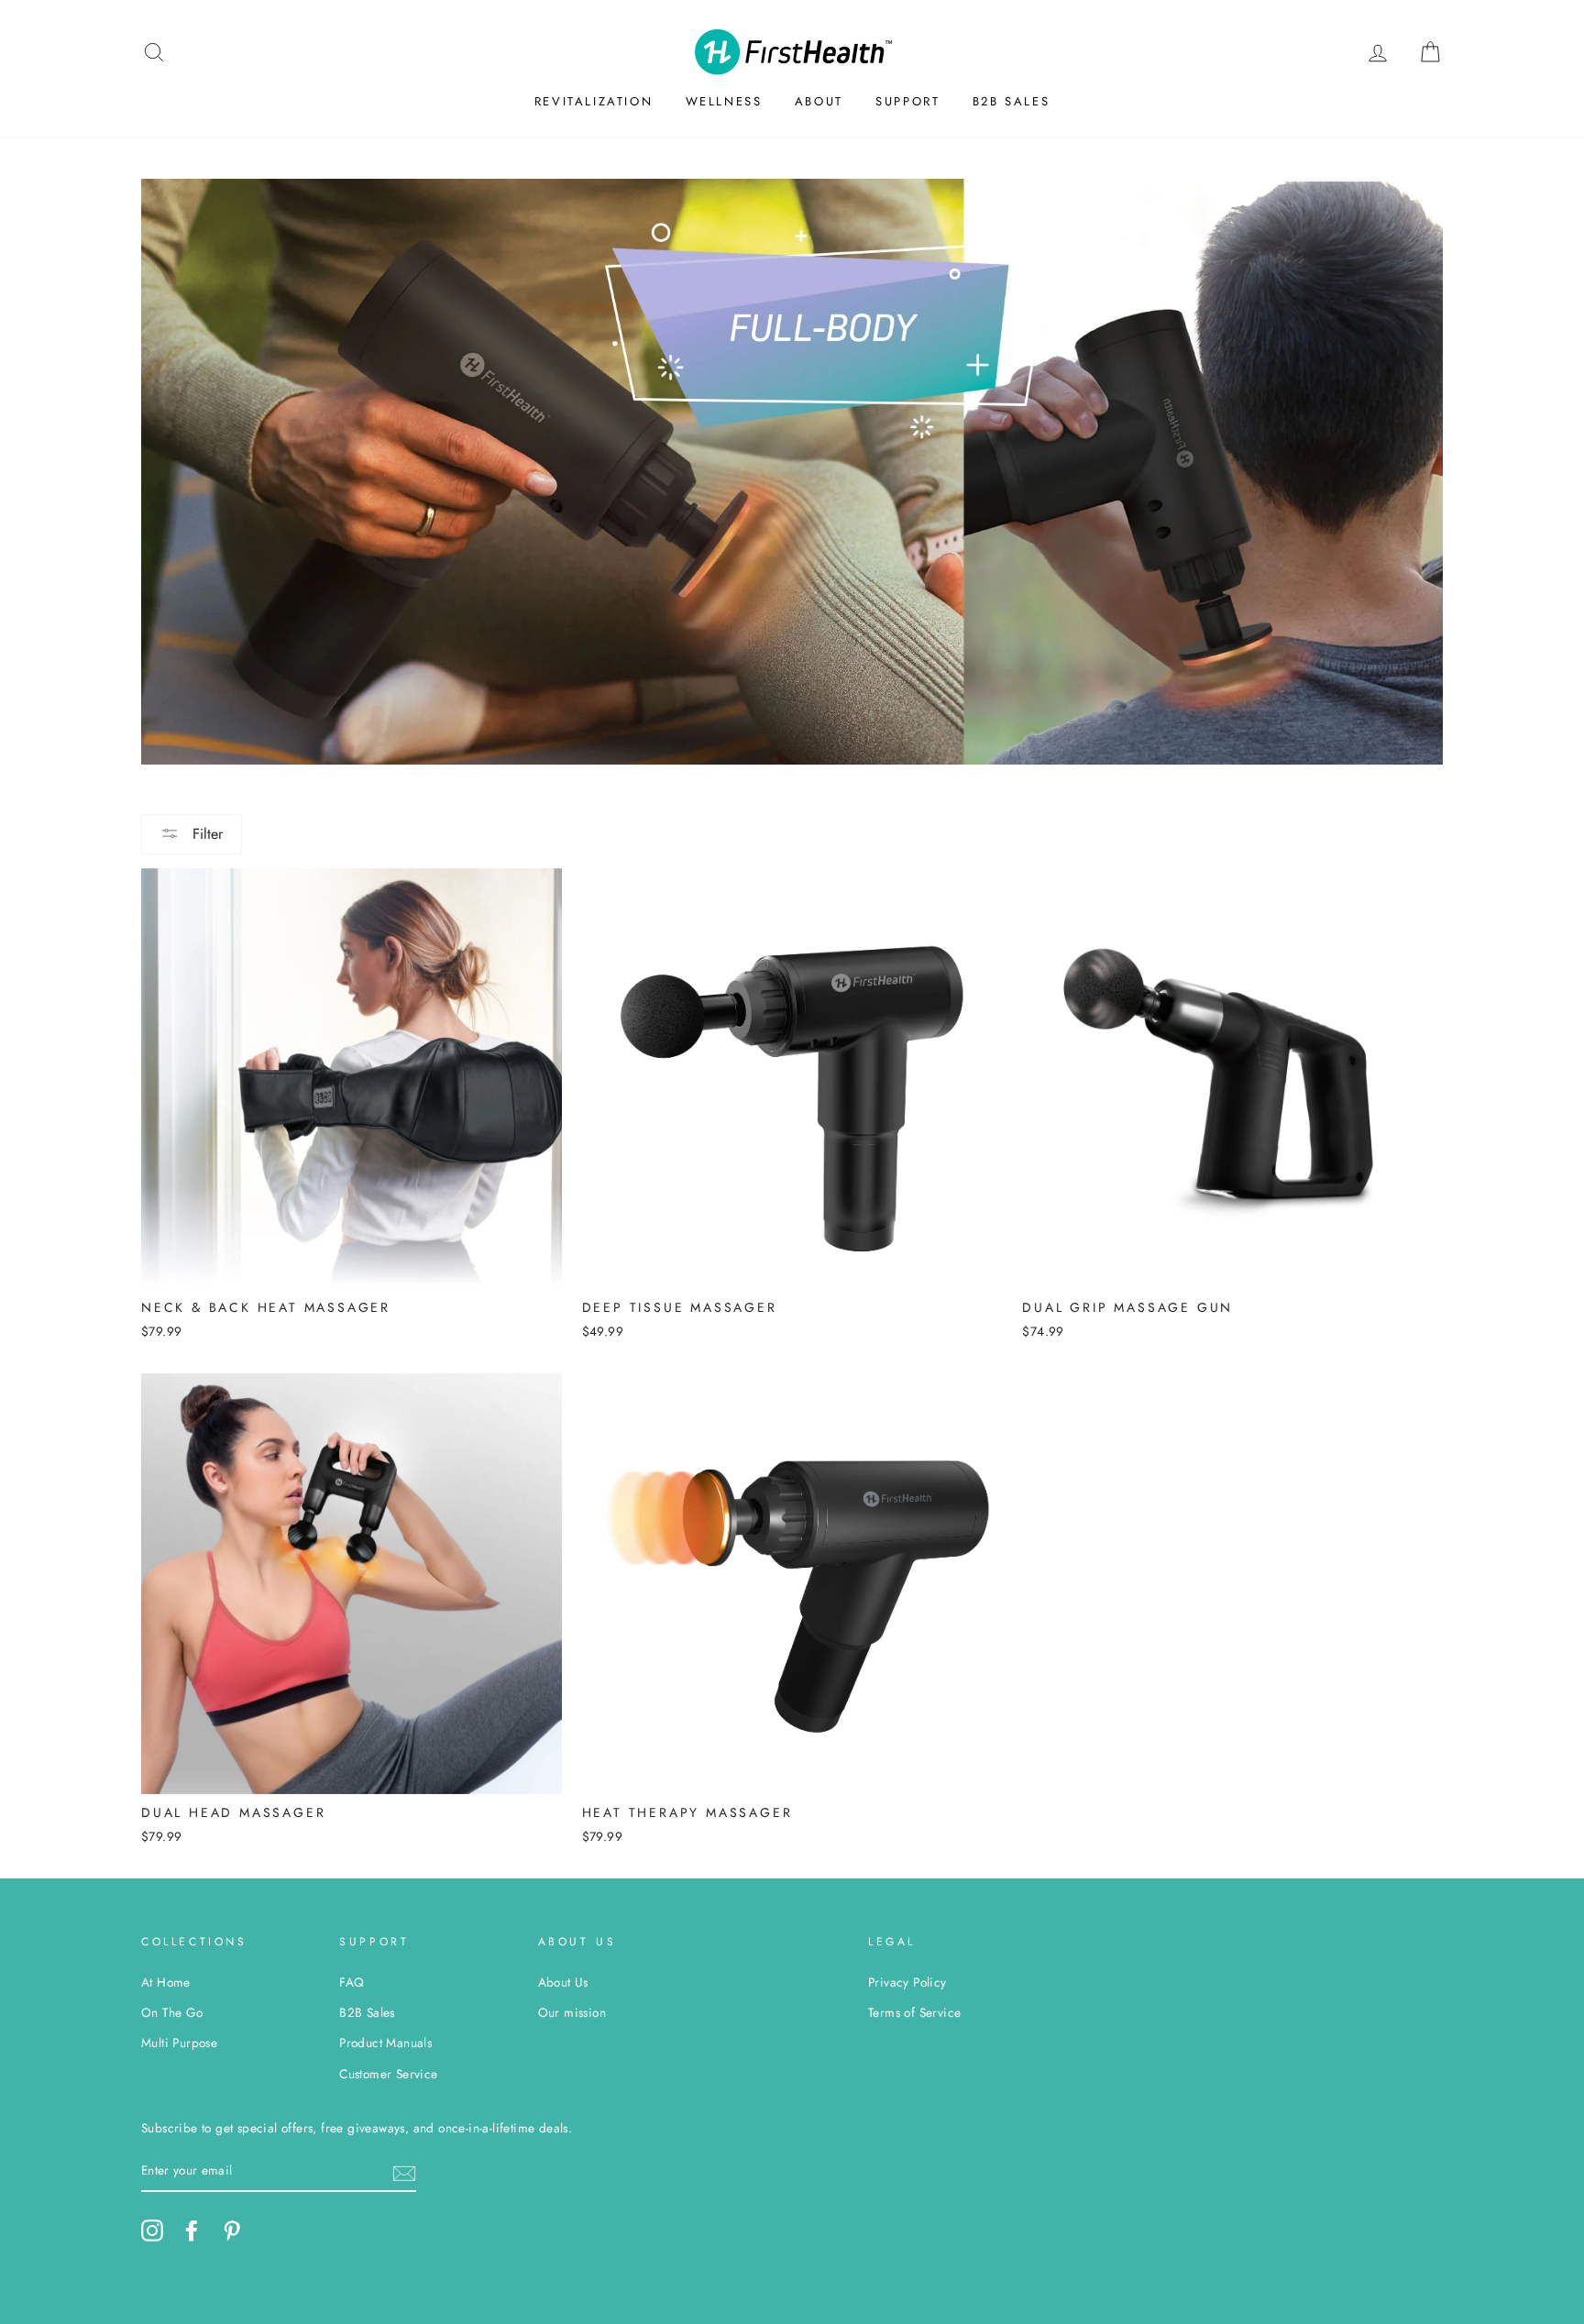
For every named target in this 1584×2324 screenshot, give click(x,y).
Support (907, 101)
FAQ (352, 1982)
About (819, 101)
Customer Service (388, 2074)
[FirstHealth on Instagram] (152, 2230)
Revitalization (594, 101)
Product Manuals (385, 2043)
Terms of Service (914, 2012)
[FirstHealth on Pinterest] (232, 2230)
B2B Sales (1011, 101)
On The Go (172, 2012)
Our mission (572, 2012)
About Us (563, 1982)
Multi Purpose (179, 2043)
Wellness (724, 101)
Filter (205, 834)
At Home (166, 1982)
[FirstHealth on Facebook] (192, 2230)
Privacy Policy (907, 1982)
